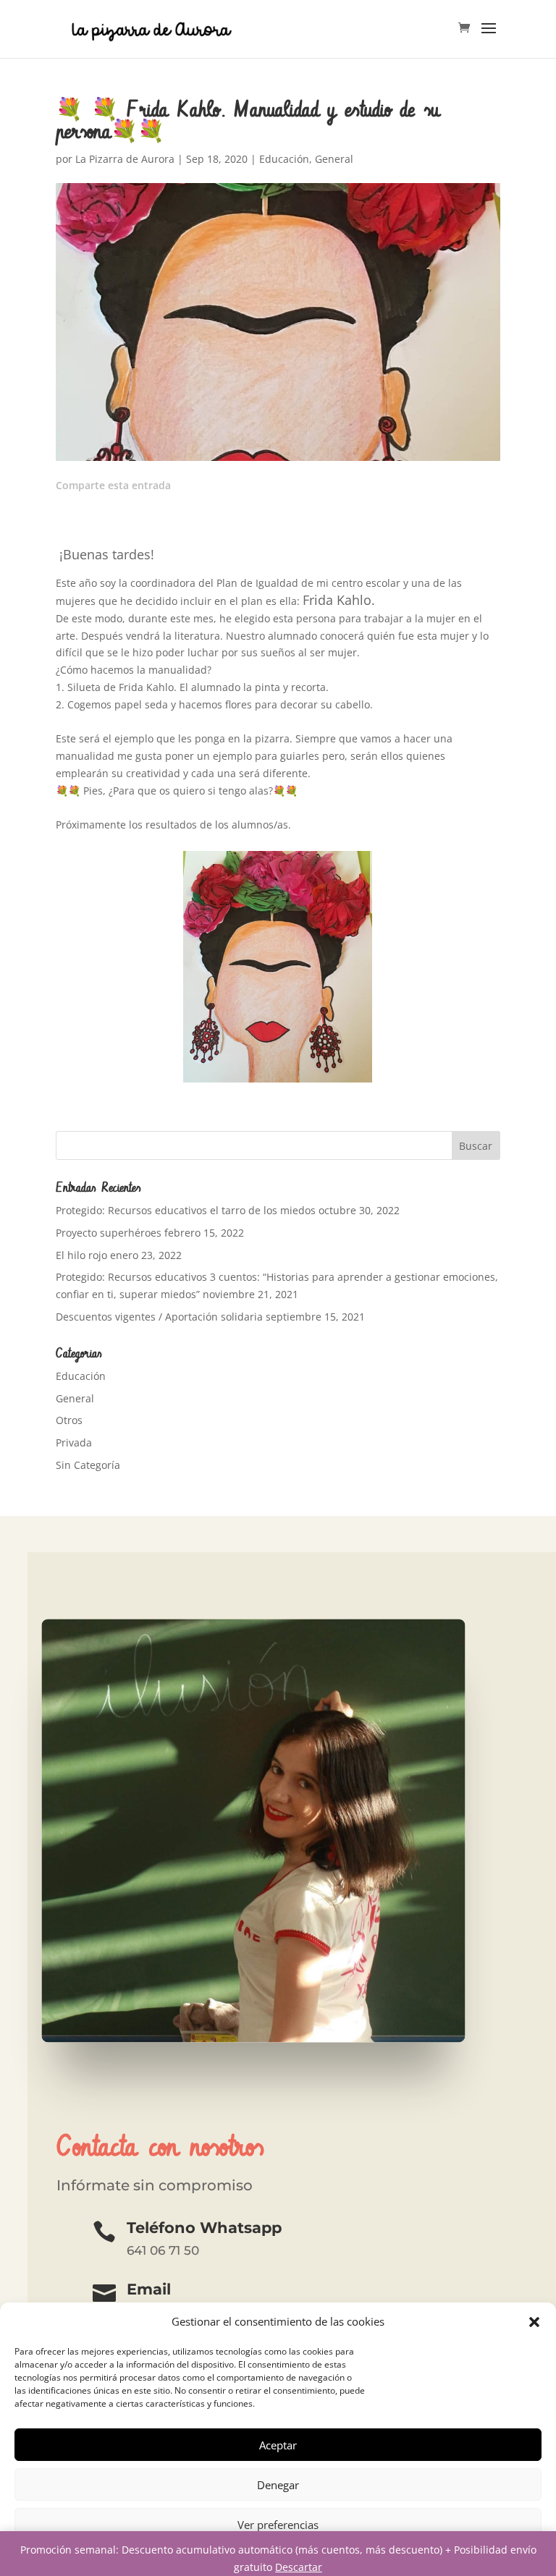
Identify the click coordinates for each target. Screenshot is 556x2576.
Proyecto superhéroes (109, 1233)
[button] (534, 2322)
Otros (69, 1420)
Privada (74, 1442)
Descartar (299, 2567)
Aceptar (278, 2445)
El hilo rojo (81, 1255)
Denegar (278, 2485)
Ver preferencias (278, 2525)
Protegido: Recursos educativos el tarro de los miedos (186, 1210)
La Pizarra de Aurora (125, 159)
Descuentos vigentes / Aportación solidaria (159, 1317)
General (334, 159)
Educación (284, 159)
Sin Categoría (88, 1465)
